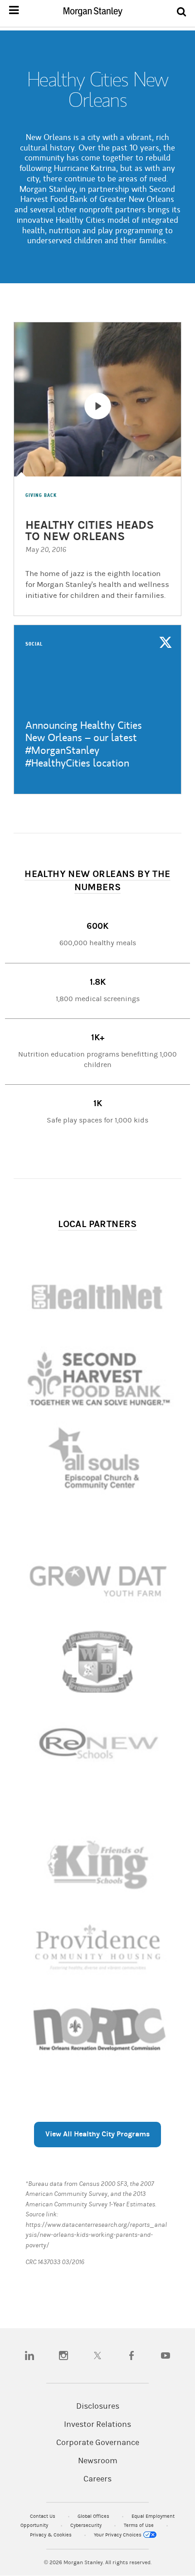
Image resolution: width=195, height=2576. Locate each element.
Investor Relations (97, 2425)
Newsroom (98, 2461)
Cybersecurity (87, 2525)
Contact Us (43, 2516)
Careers (97, 2479)
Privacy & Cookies (51, 2535)
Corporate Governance (98, 2443)
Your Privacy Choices (118, 2535)
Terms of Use (139, 2525)
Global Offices (94, 2516)
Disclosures (98, 2406)
